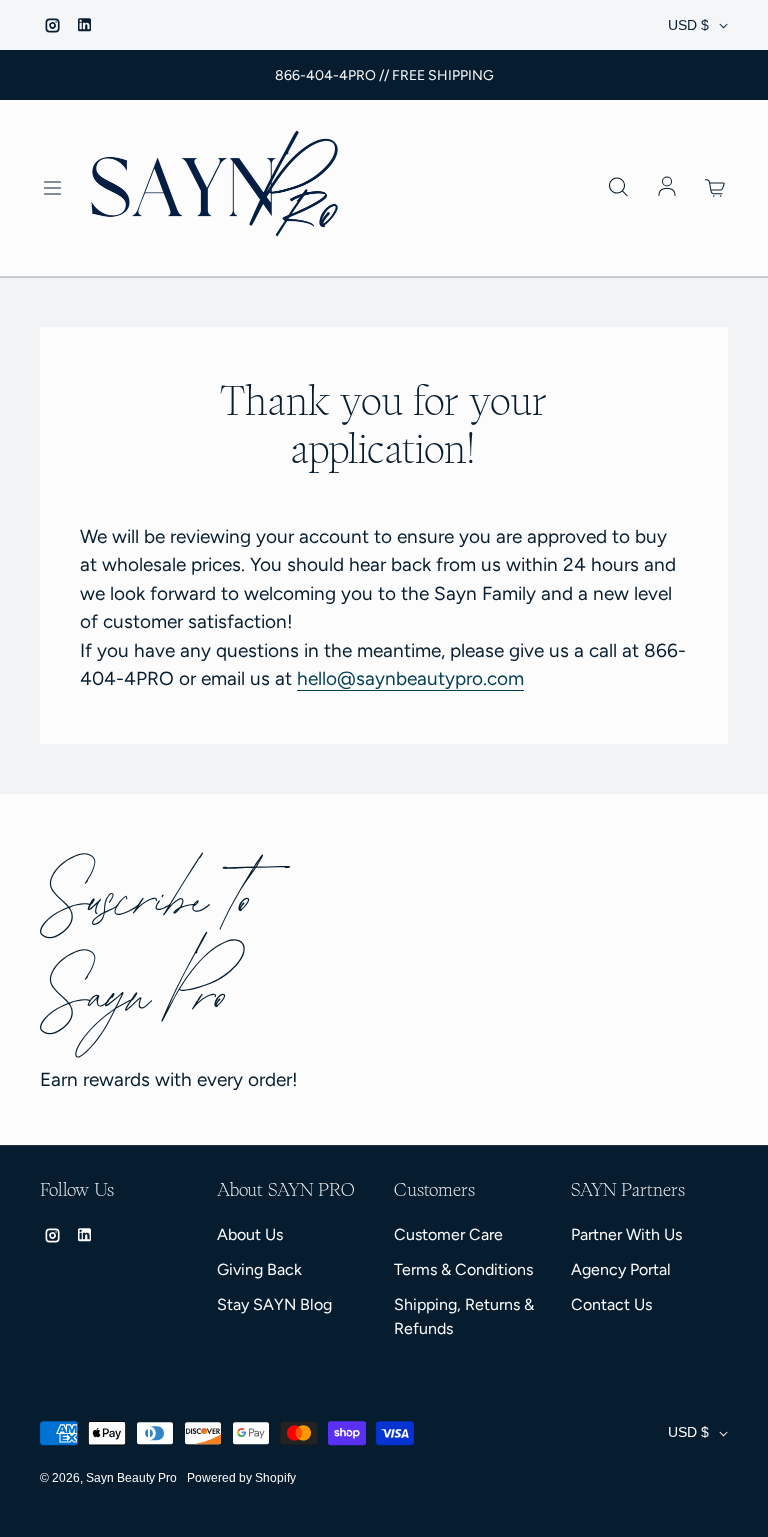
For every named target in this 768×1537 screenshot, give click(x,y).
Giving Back (259, 1269)
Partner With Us (626, 1234)
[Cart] (716, 188)
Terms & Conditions (463, 1269)
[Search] (618, 188)
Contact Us (611, 1304)
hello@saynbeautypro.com (410, 678)
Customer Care (448, 1234)
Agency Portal (621, 1269)
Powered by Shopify (241, 1478)
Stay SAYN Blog (274, 1304)
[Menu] (52, 188)
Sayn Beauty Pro (131, 1478)
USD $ (688, 25)
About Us (250, 1234)
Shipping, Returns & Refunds (464, 1316)
